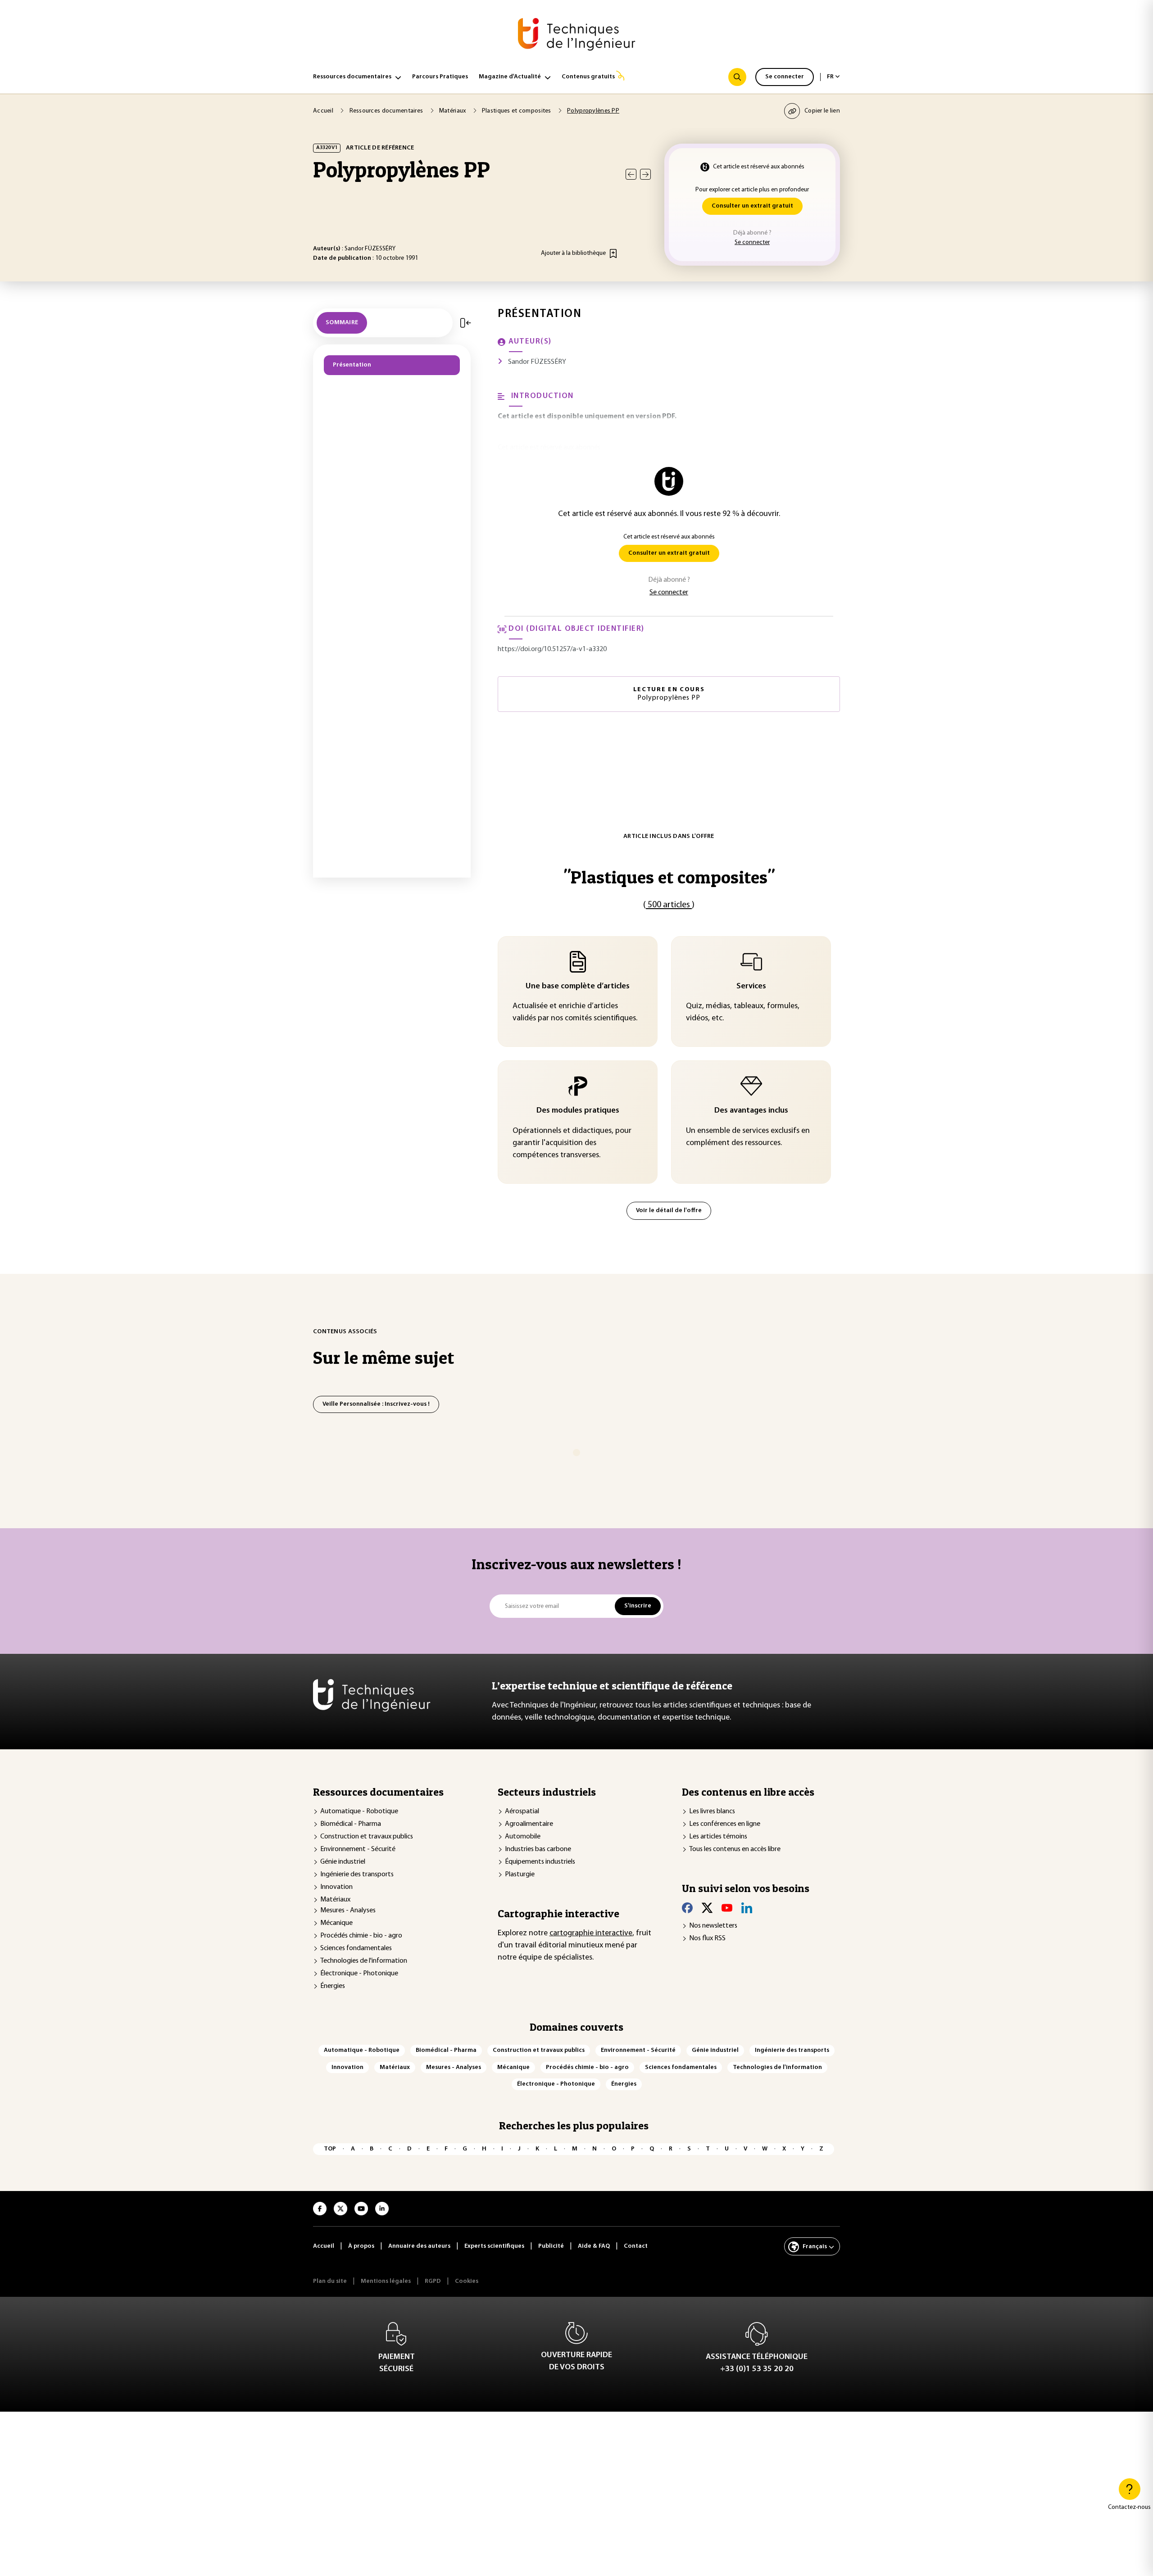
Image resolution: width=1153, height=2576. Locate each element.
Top (330, 2149)
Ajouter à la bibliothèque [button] (573, 253)
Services (751, 987)
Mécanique (336, 1923)
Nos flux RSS (707, 1938)
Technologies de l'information (364, 1961)
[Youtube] (727, 1908)
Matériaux (335, 1900)
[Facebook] (687, 1908)
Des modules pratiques (578, 1111)
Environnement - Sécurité (358, 1849)
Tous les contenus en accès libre (735, 1849)
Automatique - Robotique (359, 1811)
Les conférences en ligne (725, 1824)
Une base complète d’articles (578, 987)
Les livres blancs (712, 1811)
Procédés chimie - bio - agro (361, 1936)
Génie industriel (343, 1862)
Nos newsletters (713, 1926)
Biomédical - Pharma (351, 1824)
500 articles (669, 905)
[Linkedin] (747, 1908)
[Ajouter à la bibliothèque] (613, 254)
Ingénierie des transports (357, 1874)
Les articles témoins (718, 1837)
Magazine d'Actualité (510, 77)
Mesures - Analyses (348, 1910)
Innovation (336, 1887)
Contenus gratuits (588, 77)
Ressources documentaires (352, 77)
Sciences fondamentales (356, 1948)
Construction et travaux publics (367, 1837)
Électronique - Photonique (359, 1974)
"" (669, 877)
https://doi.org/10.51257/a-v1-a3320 (552, 649)
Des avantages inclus (751, 1111)
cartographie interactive (591, 1933)
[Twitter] (707, 1908)
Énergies (333, 1986)
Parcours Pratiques (440, 77)
